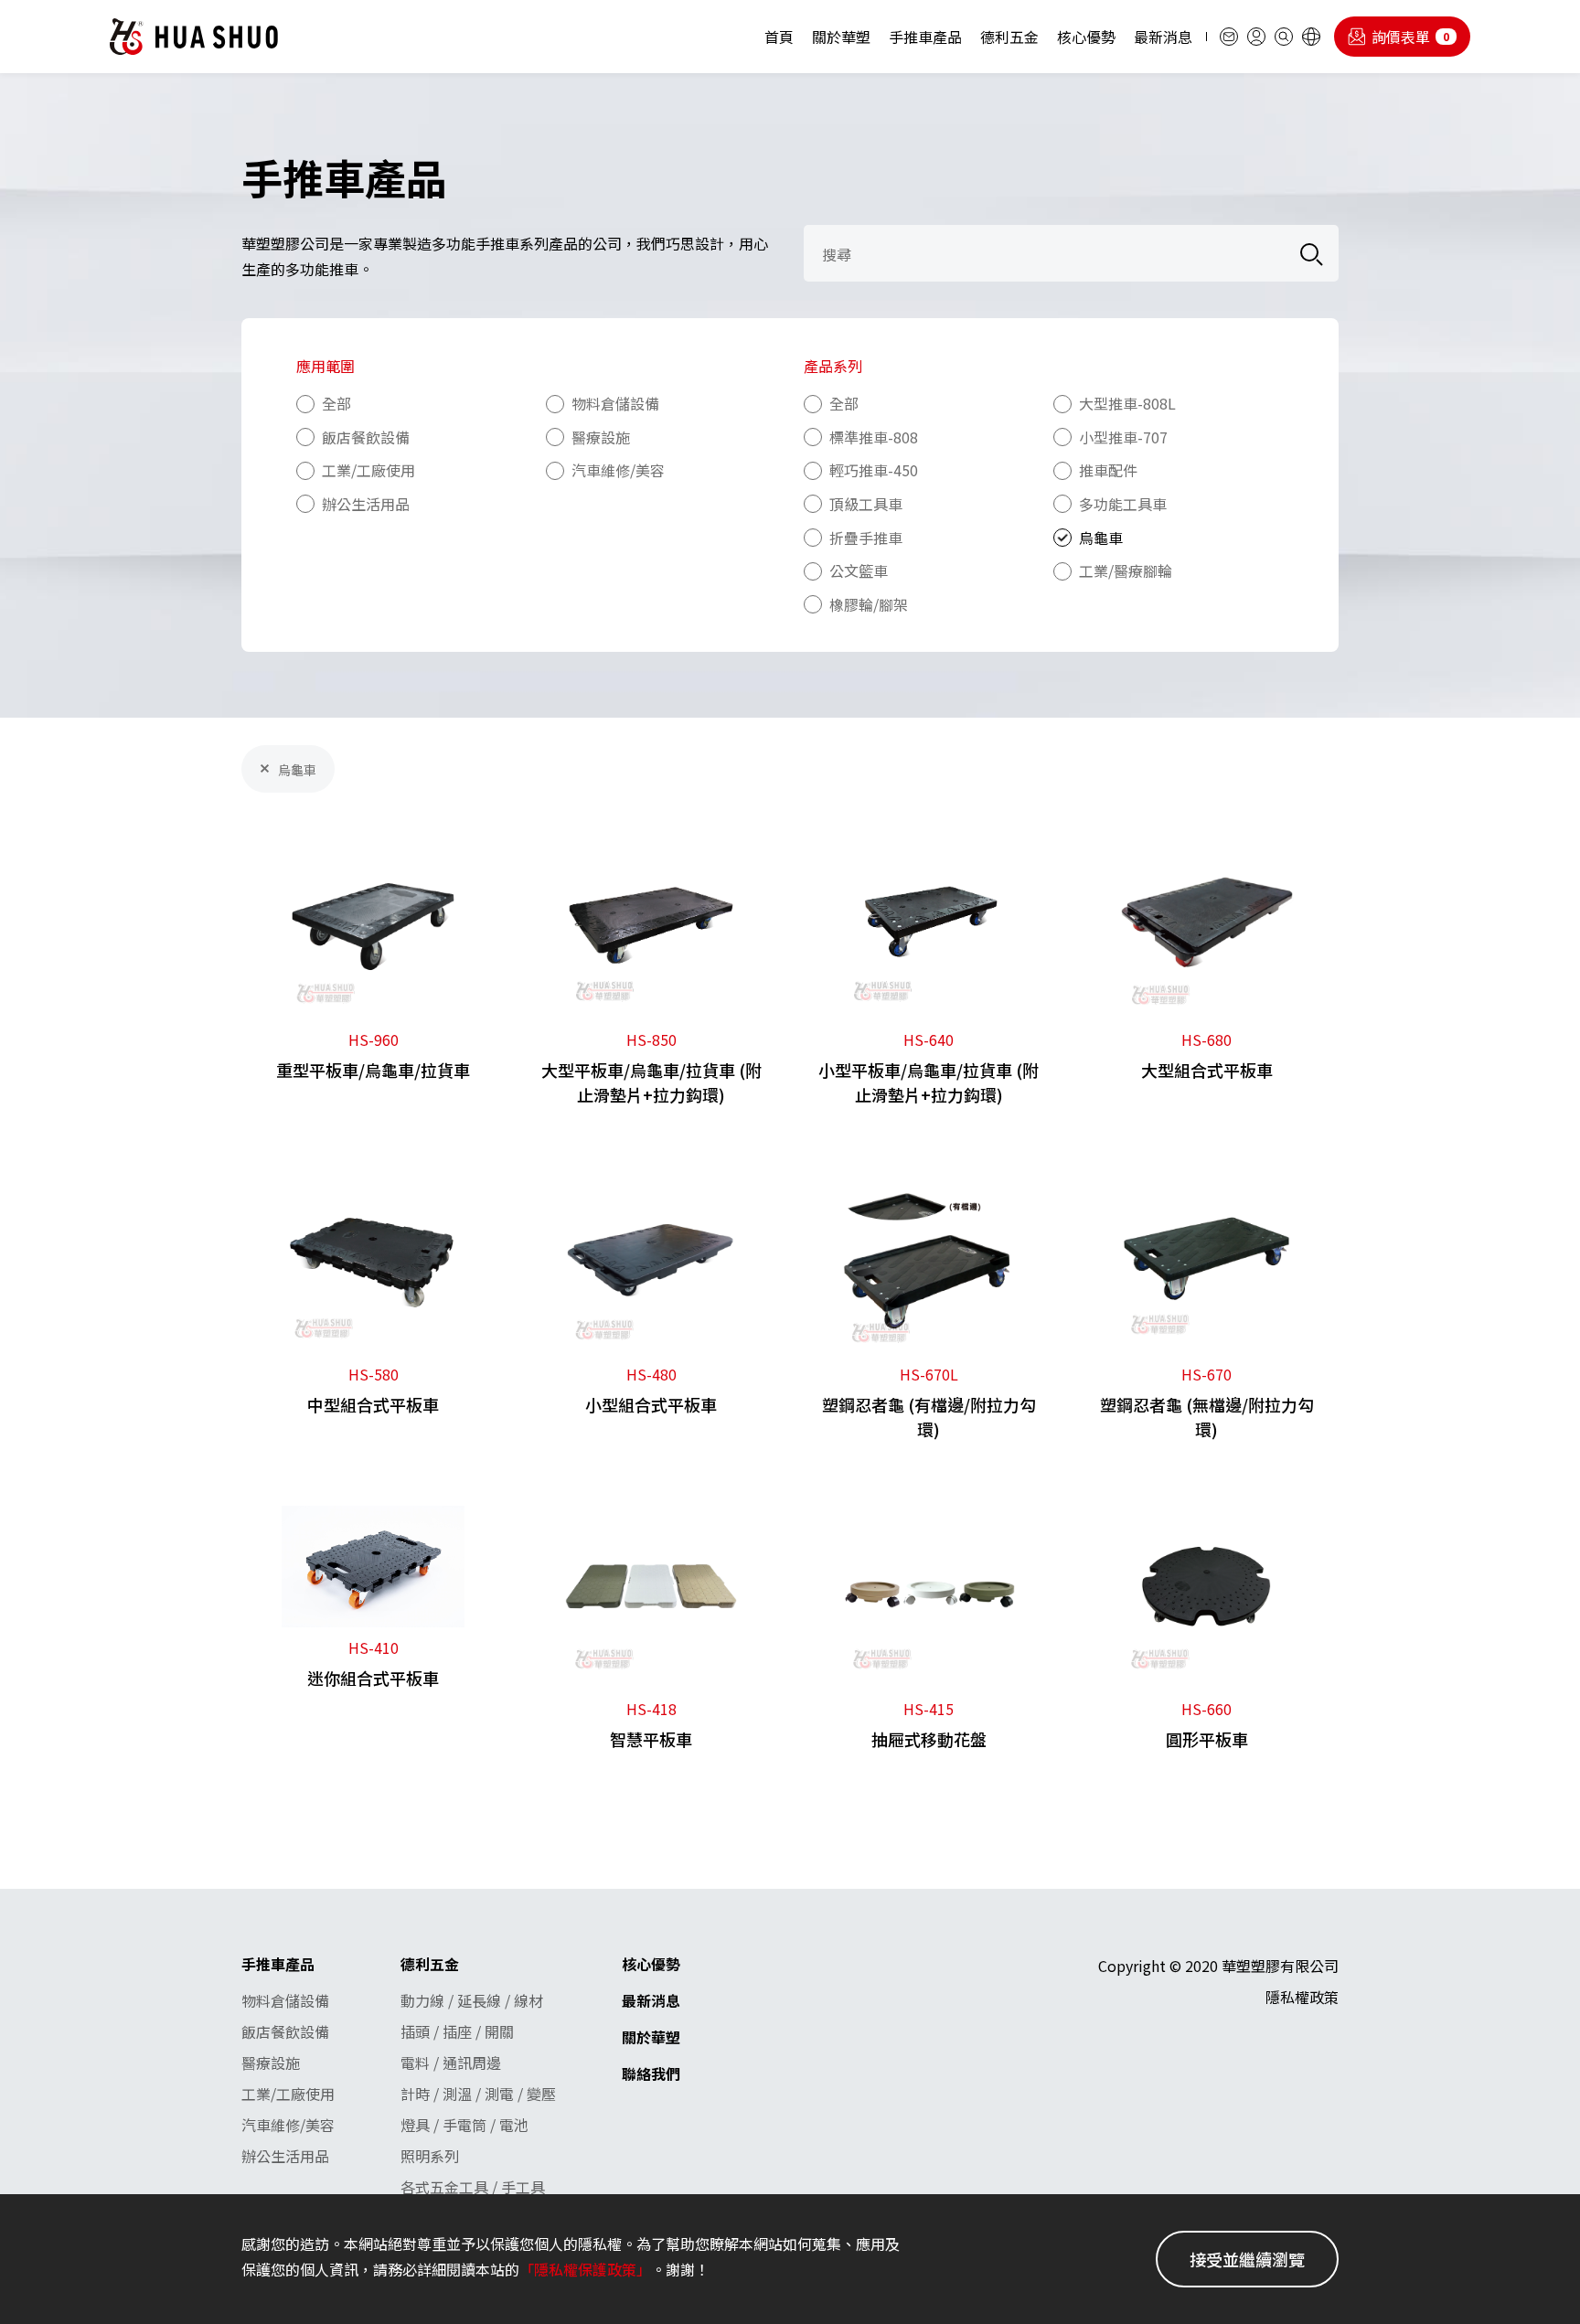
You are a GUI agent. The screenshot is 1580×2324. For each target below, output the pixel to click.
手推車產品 (925, 37)
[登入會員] (1256, 37)
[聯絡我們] (1229, 37)
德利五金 (1009, 37)
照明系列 (430, 2156)
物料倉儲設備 (285, 2000)
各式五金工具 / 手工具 (473, 2187)
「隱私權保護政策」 (585, 2269)
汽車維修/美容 (288, 2125)
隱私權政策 (1302, 1997)
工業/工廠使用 (288, 2094)
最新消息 (1163, 37)
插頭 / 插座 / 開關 (457, 2031)
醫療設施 (271, 2063)
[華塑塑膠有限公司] (194, 37)
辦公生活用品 (285, 2156)
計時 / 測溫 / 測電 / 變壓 (478, 2094)
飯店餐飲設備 (285, 2031)
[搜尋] (1284, 37)
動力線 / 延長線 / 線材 (472, 2000)
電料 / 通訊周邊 (451, 2063)
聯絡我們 (651, 2073)
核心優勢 (1086, 37)
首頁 (779, 37)
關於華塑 (841, 37)
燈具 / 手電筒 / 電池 (464, 2125)
